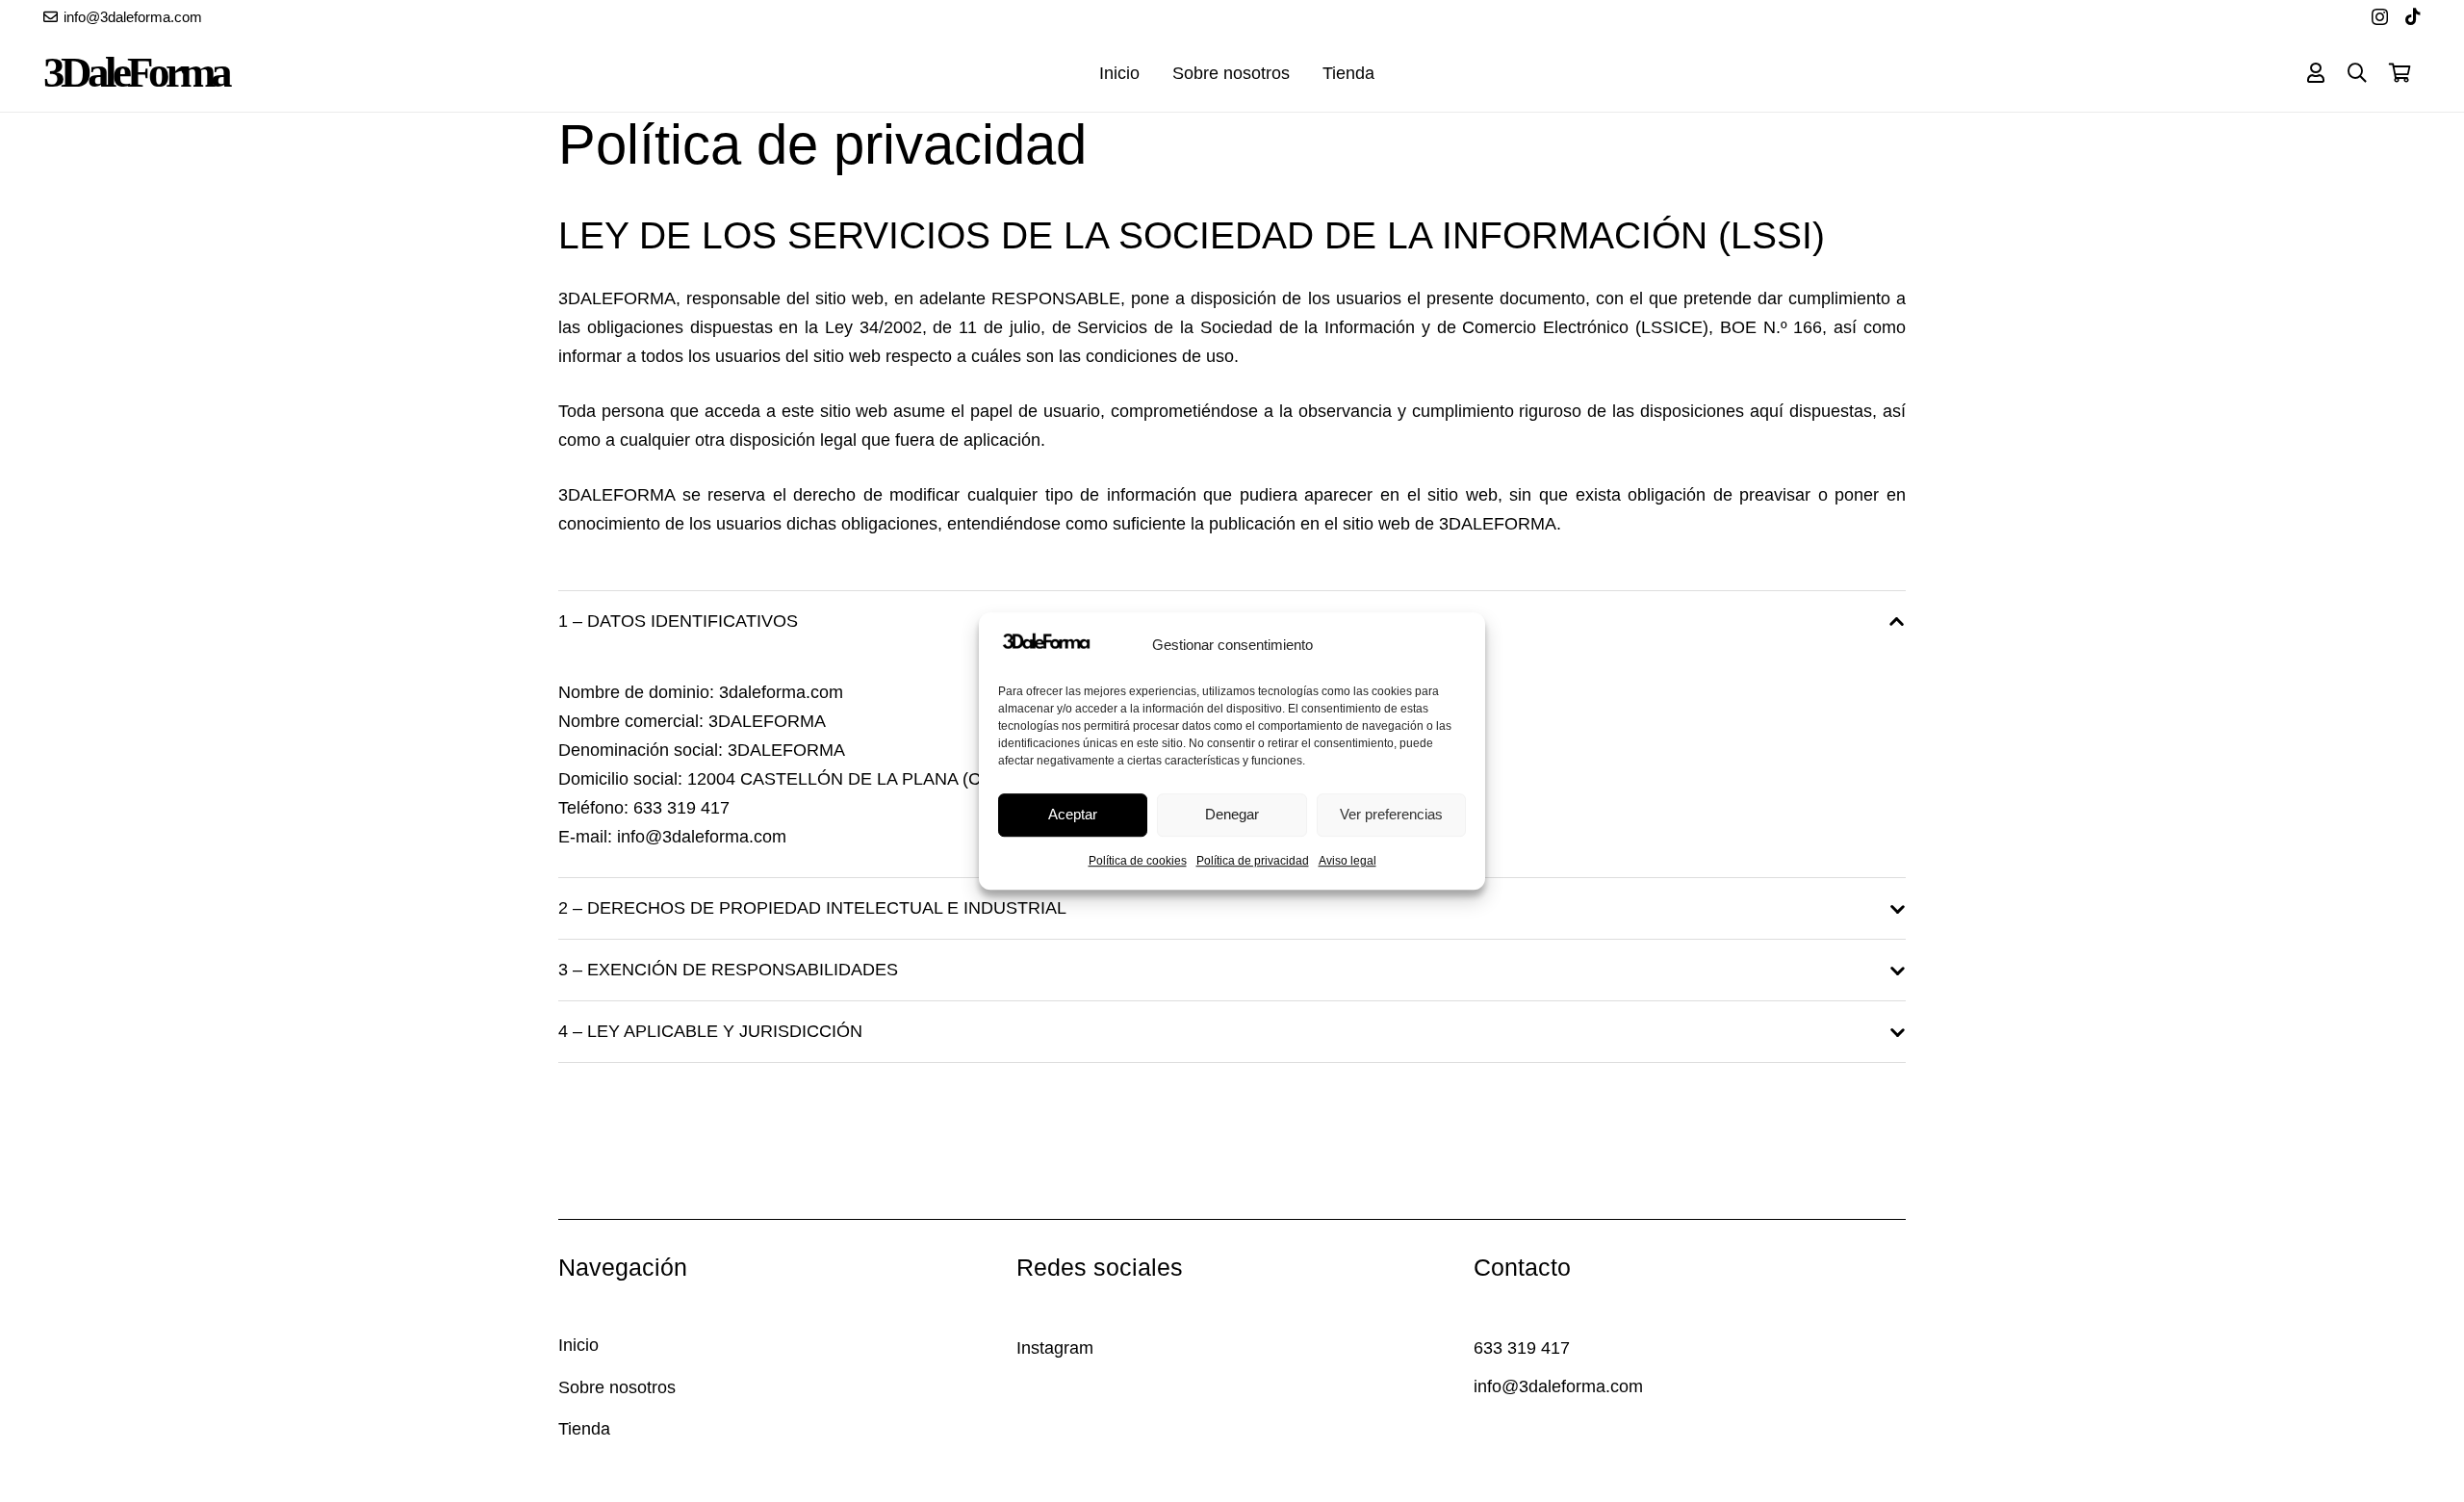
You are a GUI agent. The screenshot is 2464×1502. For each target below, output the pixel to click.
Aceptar (1073, 814)
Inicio (578, 1345)
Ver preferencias (1391, 814)
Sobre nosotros (617, 1387)
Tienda (584, 1429)
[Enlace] (2316, 73)
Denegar (1232, 814)
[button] (2357, 73)
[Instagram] (2380, 17)
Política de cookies (1138, 861)
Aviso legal (1347, 861)
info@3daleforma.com (702, 837)
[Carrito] (2400, 73)
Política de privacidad (1253, 861)
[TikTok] (2413, 16)
